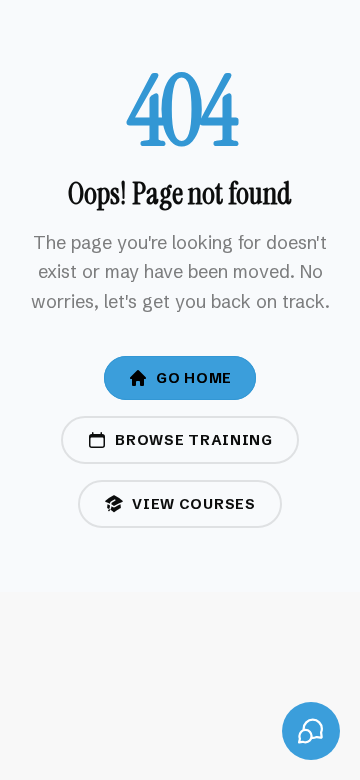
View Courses (193, 504)
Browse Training (194, 440)
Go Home (194, 378)
